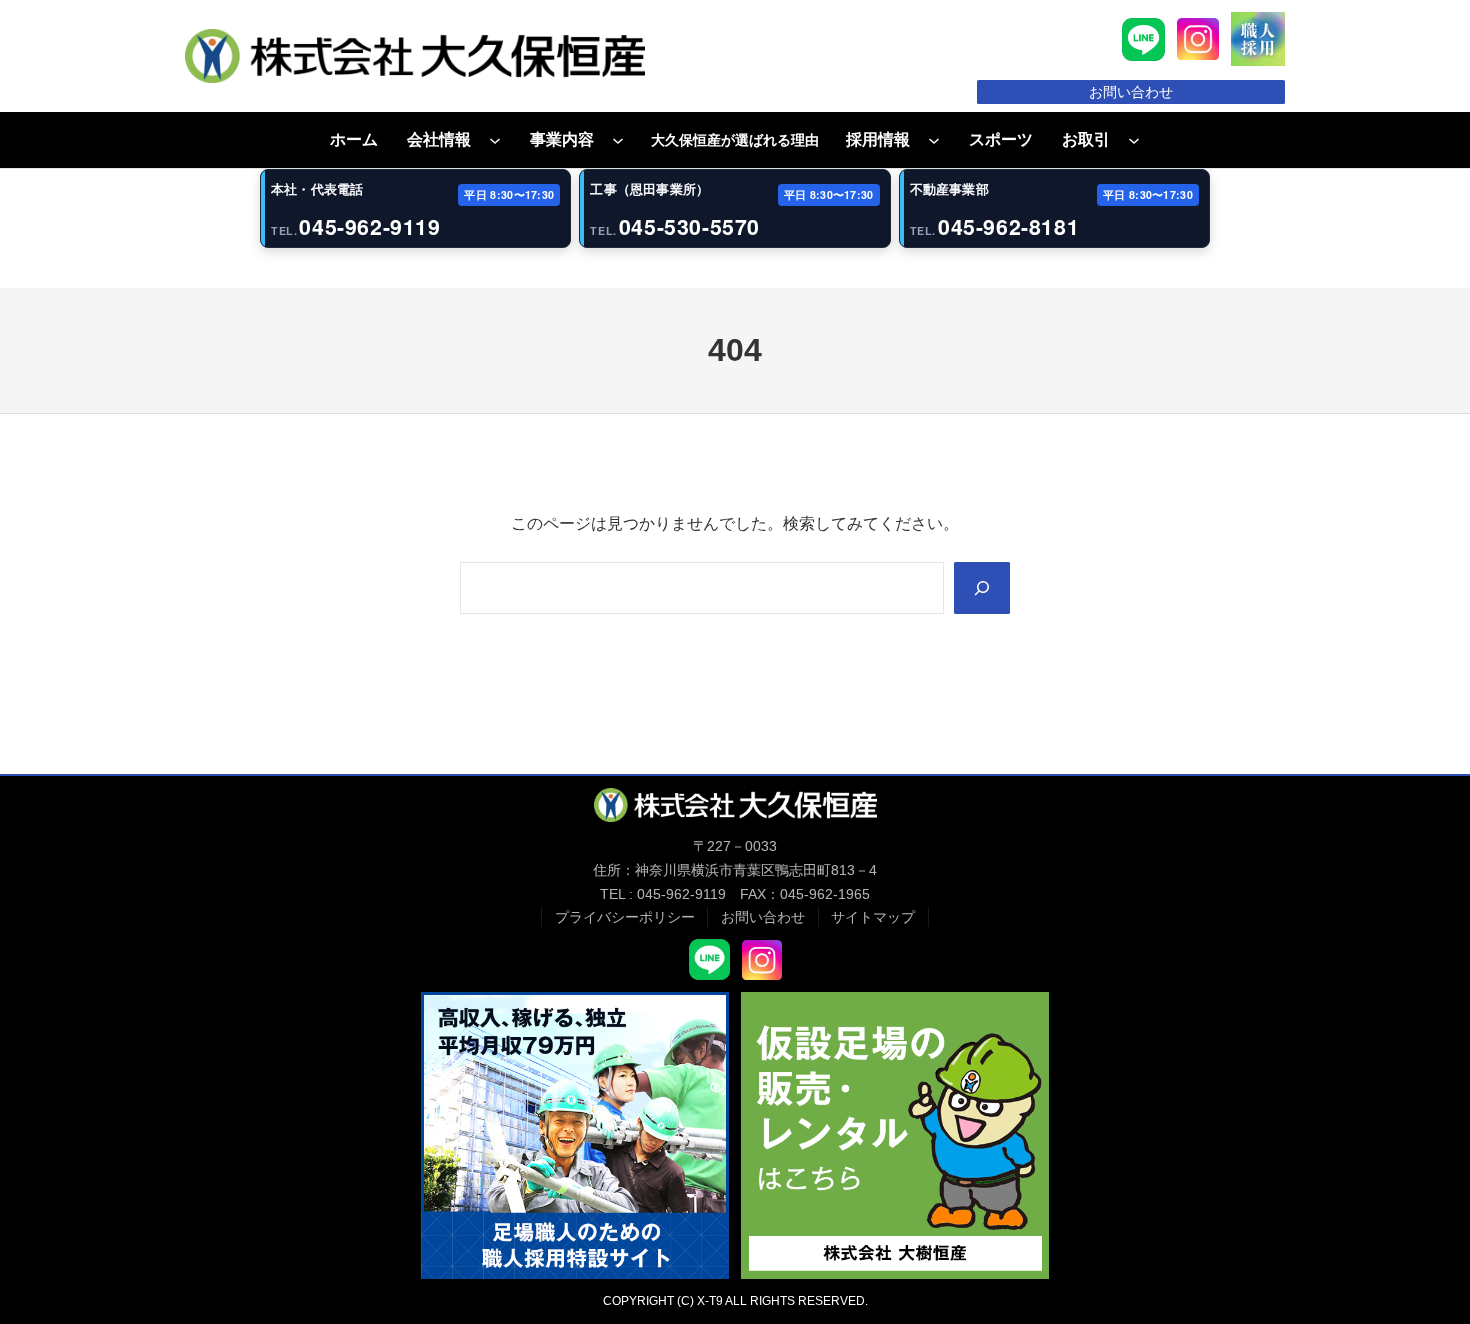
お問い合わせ (1131, 92)
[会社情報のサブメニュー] (495, 140)
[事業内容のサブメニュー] (618, 140)
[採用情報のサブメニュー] (934, 140)
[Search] (982, 588)
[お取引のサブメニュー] (1134, 140)
